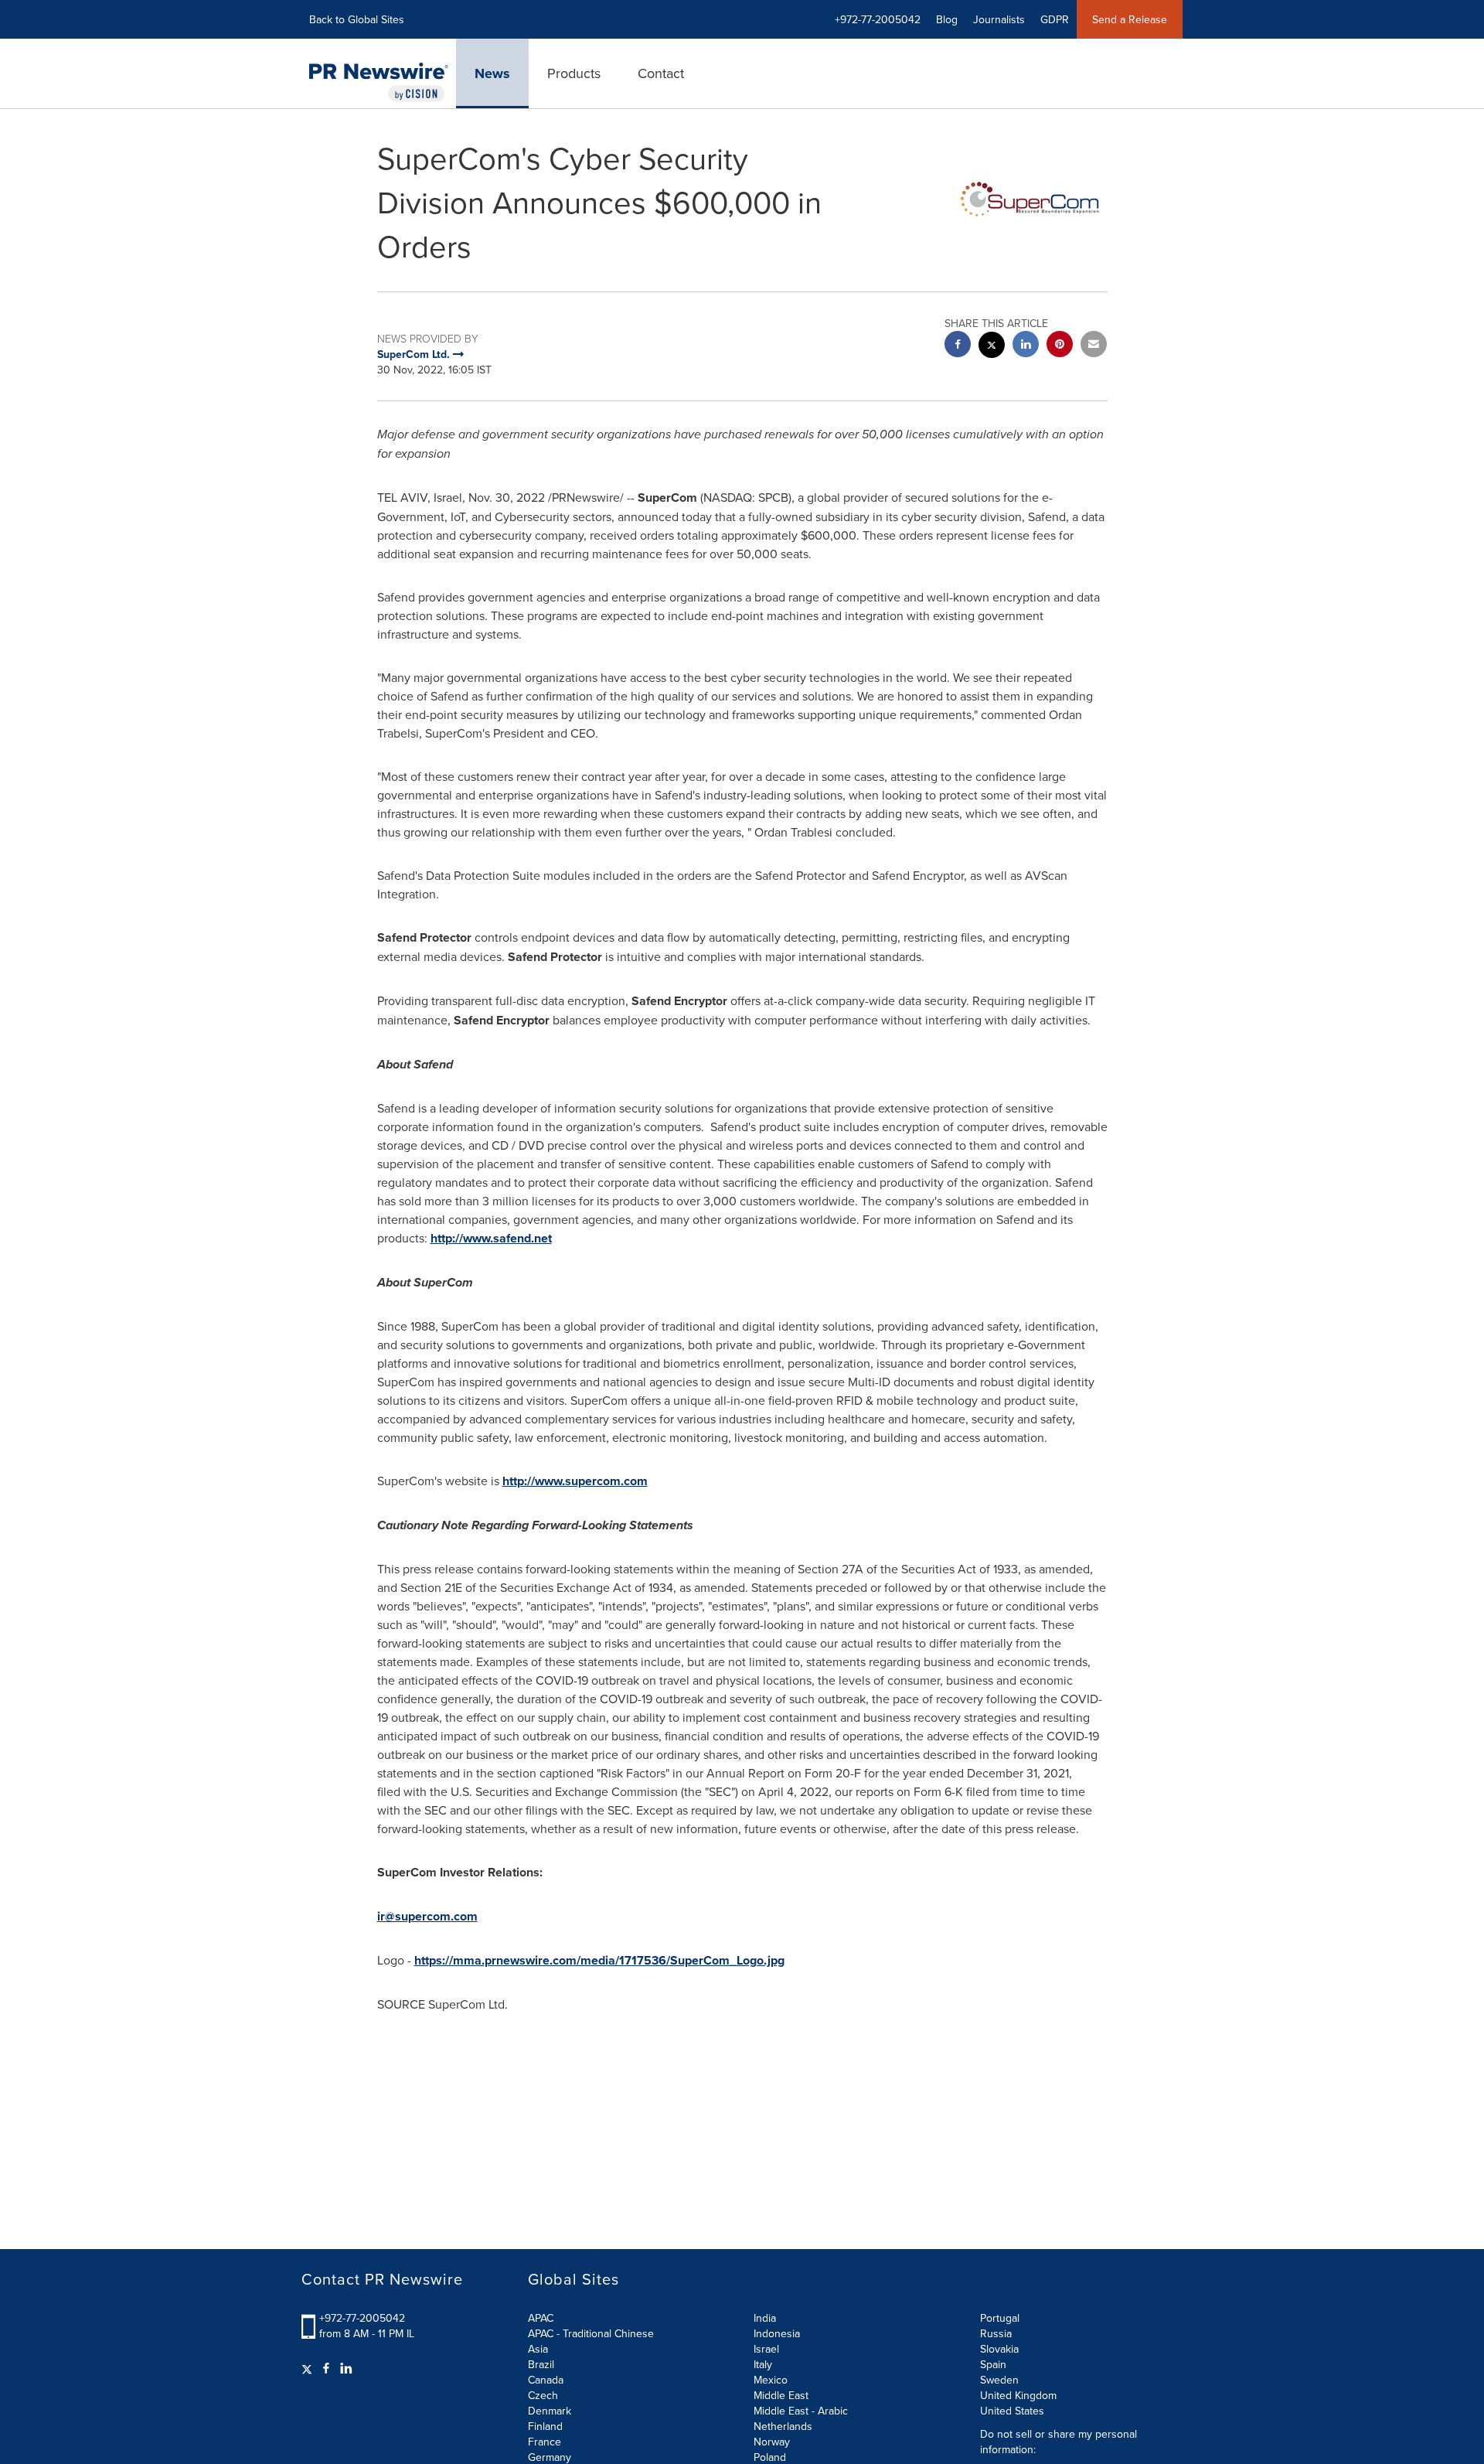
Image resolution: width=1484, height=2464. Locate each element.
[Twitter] (309, 2368)
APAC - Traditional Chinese (591, 2333)
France (545, 2442)
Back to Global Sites (357, 19)
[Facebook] (326, 2368)
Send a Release (1130, 19)
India (765, 2318)
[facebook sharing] (958, 346)
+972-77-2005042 (362, 2318)
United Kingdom (1018, 2395)
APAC (541, 2318)
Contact (661, 73)
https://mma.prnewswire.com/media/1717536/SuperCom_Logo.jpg (599, 1960)
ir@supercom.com (427, 1916)
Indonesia (777, 2333)
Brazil (541, 2364)
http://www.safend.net (491, 1238)
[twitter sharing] (992, 347)
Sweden (999, 2380)
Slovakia (999, 2349)
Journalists (999, 19)
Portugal (1000, 2318)
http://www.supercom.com (575, 1481)
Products (574, 73)
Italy (763, 2364)
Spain (993, 2364)
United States (1012, 2411)
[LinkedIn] (346, 2368)
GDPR (1055, 19)
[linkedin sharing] (1026, 346)
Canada (546, 2380)
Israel (766, 2349)
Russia (996, 2333)
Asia (538, 2349)
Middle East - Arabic (801, 2411)
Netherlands (783, 2426)
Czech (543, 2395)
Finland (545, 2426)
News (492, 73)
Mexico (771, 2380)
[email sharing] (1094, 346)
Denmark (550, 2411)
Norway (772, 2442)
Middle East (781, 2395)
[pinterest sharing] (1060, 346)
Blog (947, 19)
